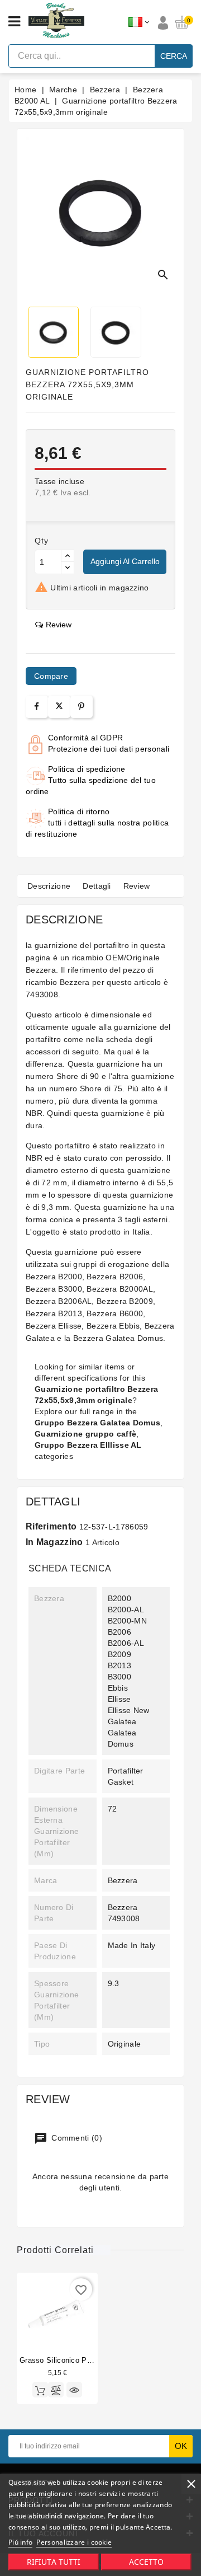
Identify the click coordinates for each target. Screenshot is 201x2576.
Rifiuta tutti (54, 2562)
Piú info (20, 2542)
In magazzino (54, 1542)
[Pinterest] (81, 707)
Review (137, 886)
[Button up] (68, 556)
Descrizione (49, 886)
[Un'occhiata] (74, 2390)
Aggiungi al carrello (125, 561)
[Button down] (68, 568)
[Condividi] (37, 707)
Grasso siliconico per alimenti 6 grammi (89, 2360)
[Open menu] (14, 22)
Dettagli (97, 886)
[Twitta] (59, 707)
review (59, 625)
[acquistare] (40, 2390)
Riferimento (51, 1526)
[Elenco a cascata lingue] (139, 22)
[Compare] (56, 2390)
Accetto (146, 2562)
